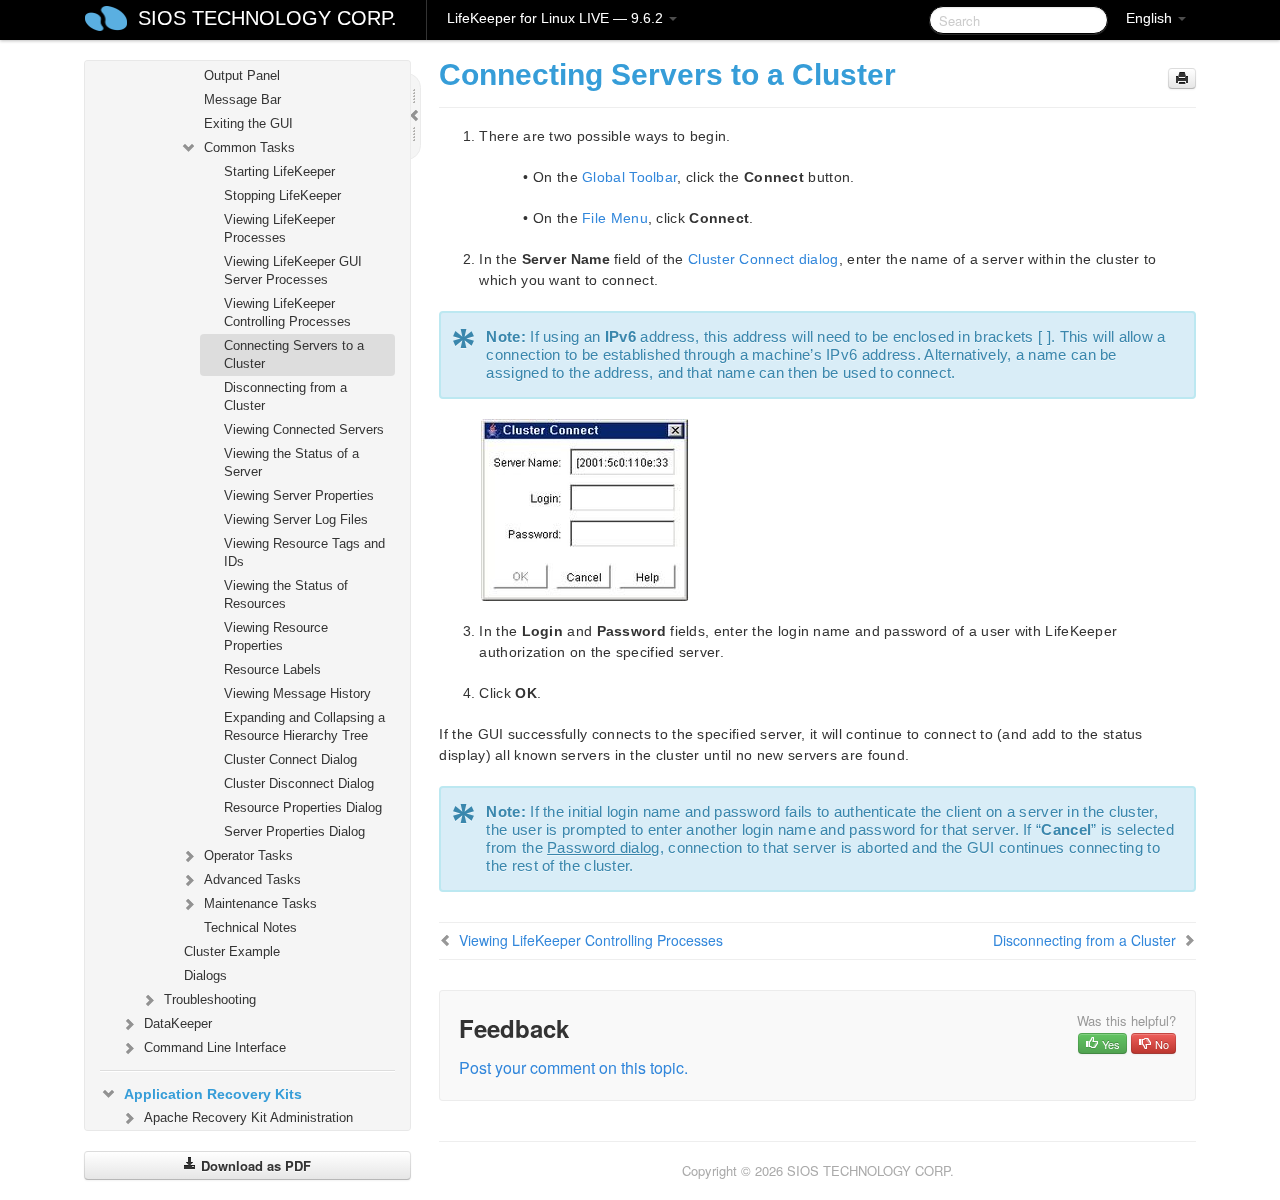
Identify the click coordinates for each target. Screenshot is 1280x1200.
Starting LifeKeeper (279, 171)
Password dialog (603, 847)
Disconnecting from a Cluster (285, 396)
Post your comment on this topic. (573, 1067)
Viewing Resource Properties (276, 636)
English (1151, 18)
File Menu (615, 218)
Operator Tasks (248, 855)
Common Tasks (249, 147)
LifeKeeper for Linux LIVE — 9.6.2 (557, 18)
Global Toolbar (629, 177)
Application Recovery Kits (213, 1094)
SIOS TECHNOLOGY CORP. (267, 18)
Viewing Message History (297, 693)
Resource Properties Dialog (303, 807)
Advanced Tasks (252, 879)
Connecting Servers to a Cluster (294, 354)
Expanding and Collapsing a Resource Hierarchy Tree (304, 726)
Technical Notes (250, 927)
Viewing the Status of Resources (286, 594)
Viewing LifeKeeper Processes (279, 228)
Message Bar (242, 99)
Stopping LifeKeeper (282, 195)
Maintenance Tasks (260, 903)
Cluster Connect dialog (763, 259)
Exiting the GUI (248, 123)
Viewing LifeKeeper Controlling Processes (287, 312)
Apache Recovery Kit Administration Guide (248, 1126)
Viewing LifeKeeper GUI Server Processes (293, 270)
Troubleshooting (210, 999)
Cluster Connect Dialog (290, 759)
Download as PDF (254, 1165)
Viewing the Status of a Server (291, 462)
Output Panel (242, 75)
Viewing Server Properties (299, 495)
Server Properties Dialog (294, 831)
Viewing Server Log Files (296, 519)
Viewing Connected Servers (304, 429)
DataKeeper (178, 1023)
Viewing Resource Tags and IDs (304, 552)
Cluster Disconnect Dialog (299, 783)
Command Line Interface (215, 1047)
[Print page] (1182, 78)
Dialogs (205, 975)
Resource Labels (272, 669)
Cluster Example (232, 951)
